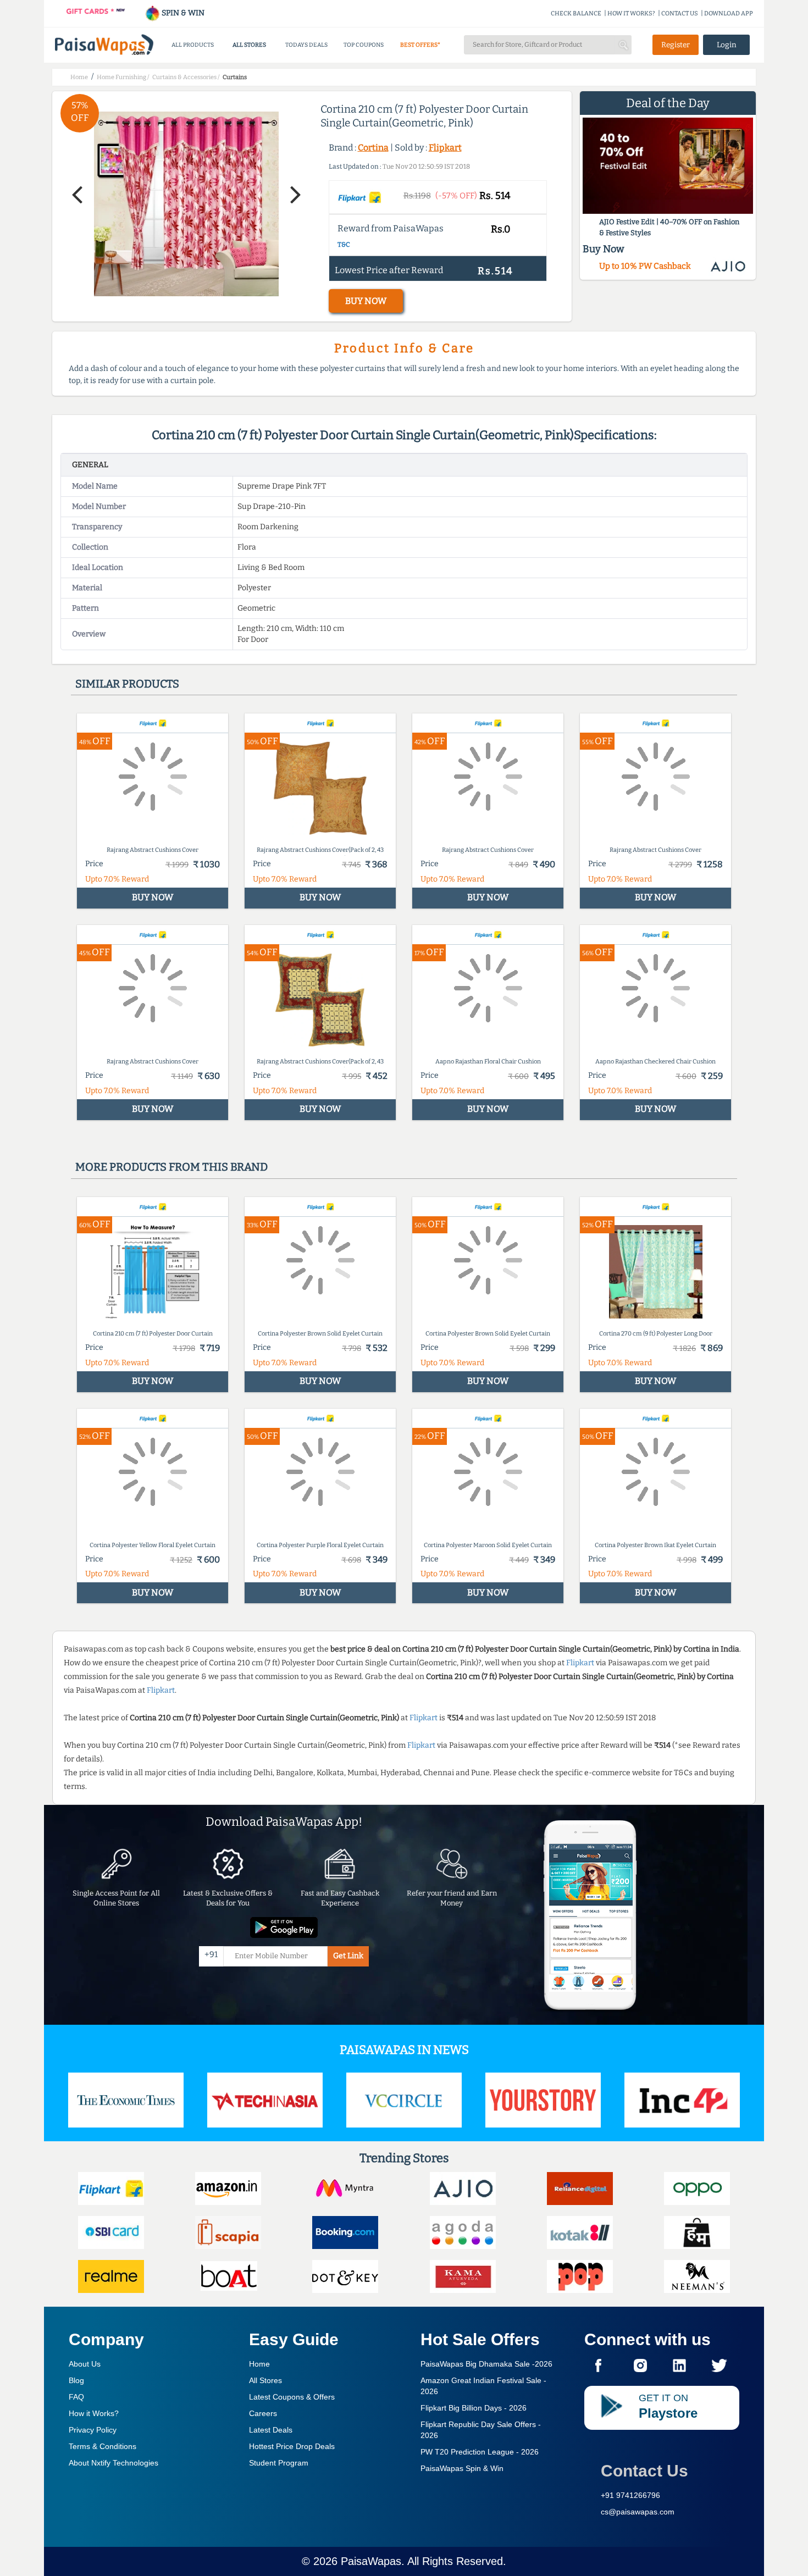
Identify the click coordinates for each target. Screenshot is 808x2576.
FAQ (76, 2397)
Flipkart (445, 148)
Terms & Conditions (103, 2446)
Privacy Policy (93, 2430)
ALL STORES (249, 45)
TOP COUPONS (364, 45)
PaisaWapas (371, 2561)
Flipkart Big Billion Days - (474, 2408)
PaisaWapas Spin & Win (462, 2468)
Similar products (127, 684)
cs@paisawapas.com (638, 2512)
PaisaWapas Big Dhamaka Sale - (486, 2364)
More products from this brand (171, 1167)
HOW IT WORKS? (631, 13)
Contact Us (644, 2471)
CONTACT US (680, 13)
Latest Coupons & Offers (292, 2397)
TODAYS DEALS (306, 45)
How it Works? (94, 2413)
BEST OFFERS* (420, 45)
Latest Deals (271, 2430)
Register (676, 45)
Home (259, 2364)
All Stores (265, 2380)
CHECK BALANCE (576, 13)
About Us (85, 2364)
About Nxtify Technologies (114, 2463)
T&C (344, 245)
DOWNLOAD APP (729, 13)
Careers (263, 2413)
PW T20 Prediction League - (480, 2452)
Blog (76, 2380)
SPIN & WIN (182, 13)
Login (727, 45)
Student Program (279, 2463)
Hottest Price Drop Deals (292, 2446)
